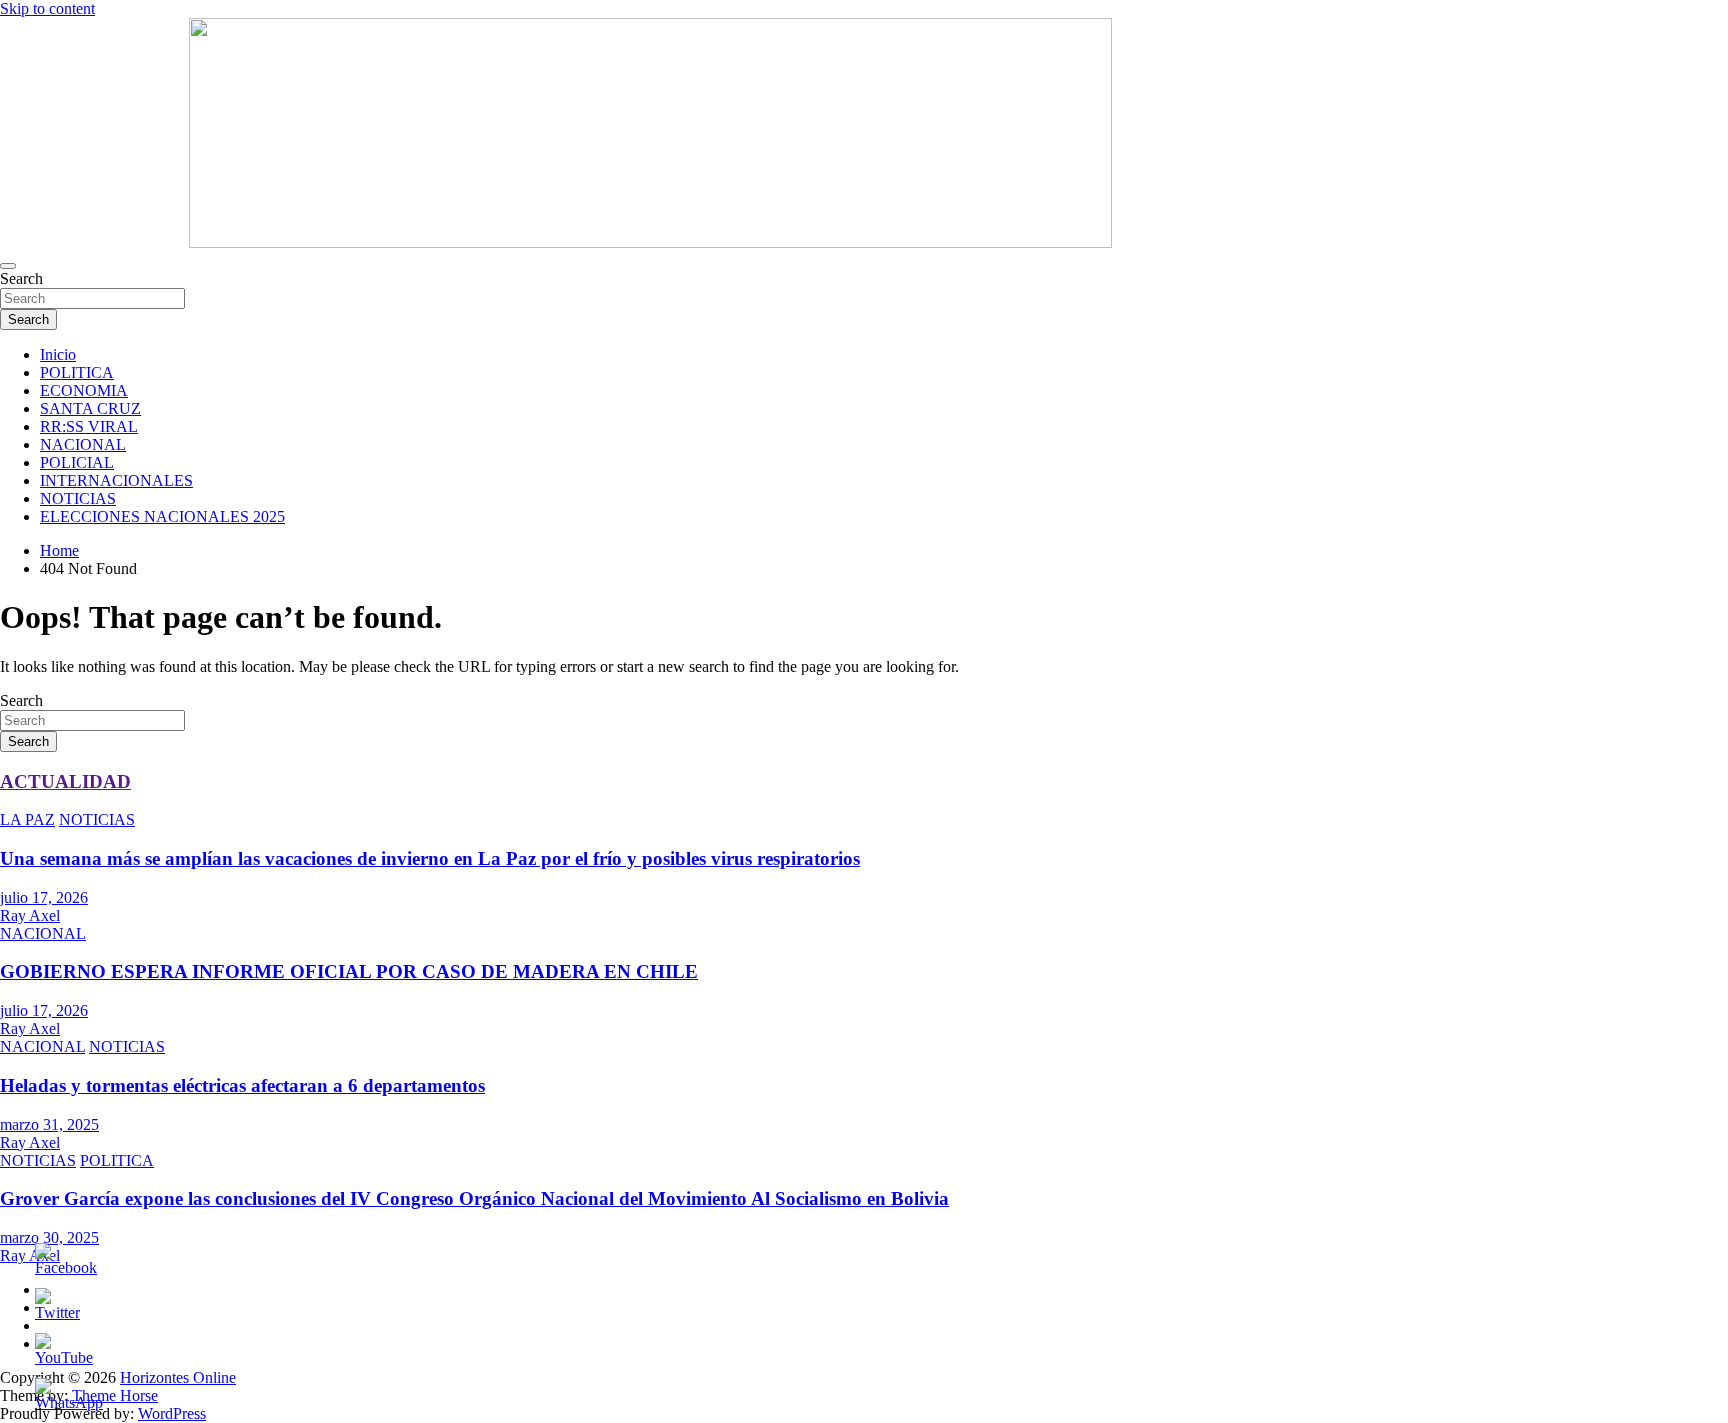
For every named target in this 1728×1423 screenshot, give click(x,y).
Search (21, 278)
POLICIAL (77, 462)
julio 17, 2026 (44, 897)
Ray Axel (30, 915)
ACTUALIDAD (65, 781)
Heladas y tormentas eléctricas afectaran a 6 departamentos (242, 1085)
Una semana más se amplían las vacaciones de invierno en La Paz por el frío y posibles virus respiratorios (430, 858)
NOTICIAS (78, 498)
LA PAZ (27, 819)
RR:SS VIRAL (89, 426)
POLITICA (77, 372)
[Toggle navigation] (8, 266)
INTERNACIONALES (116, 480)
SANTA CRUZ (90, 408)
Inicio (58, 354)
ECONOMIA (84, 390)
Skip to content (47, 8)
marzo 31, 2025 (49, 1124)
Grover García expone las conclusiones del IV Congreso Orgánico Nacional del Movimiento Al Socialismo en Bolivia (474, 1198)
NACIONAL (83, 444)
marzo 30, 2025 (49, 1237)
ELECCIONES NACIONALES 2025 (162, 516)
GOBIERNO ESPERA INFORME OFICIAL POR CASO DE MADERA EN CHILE (349, 971)
